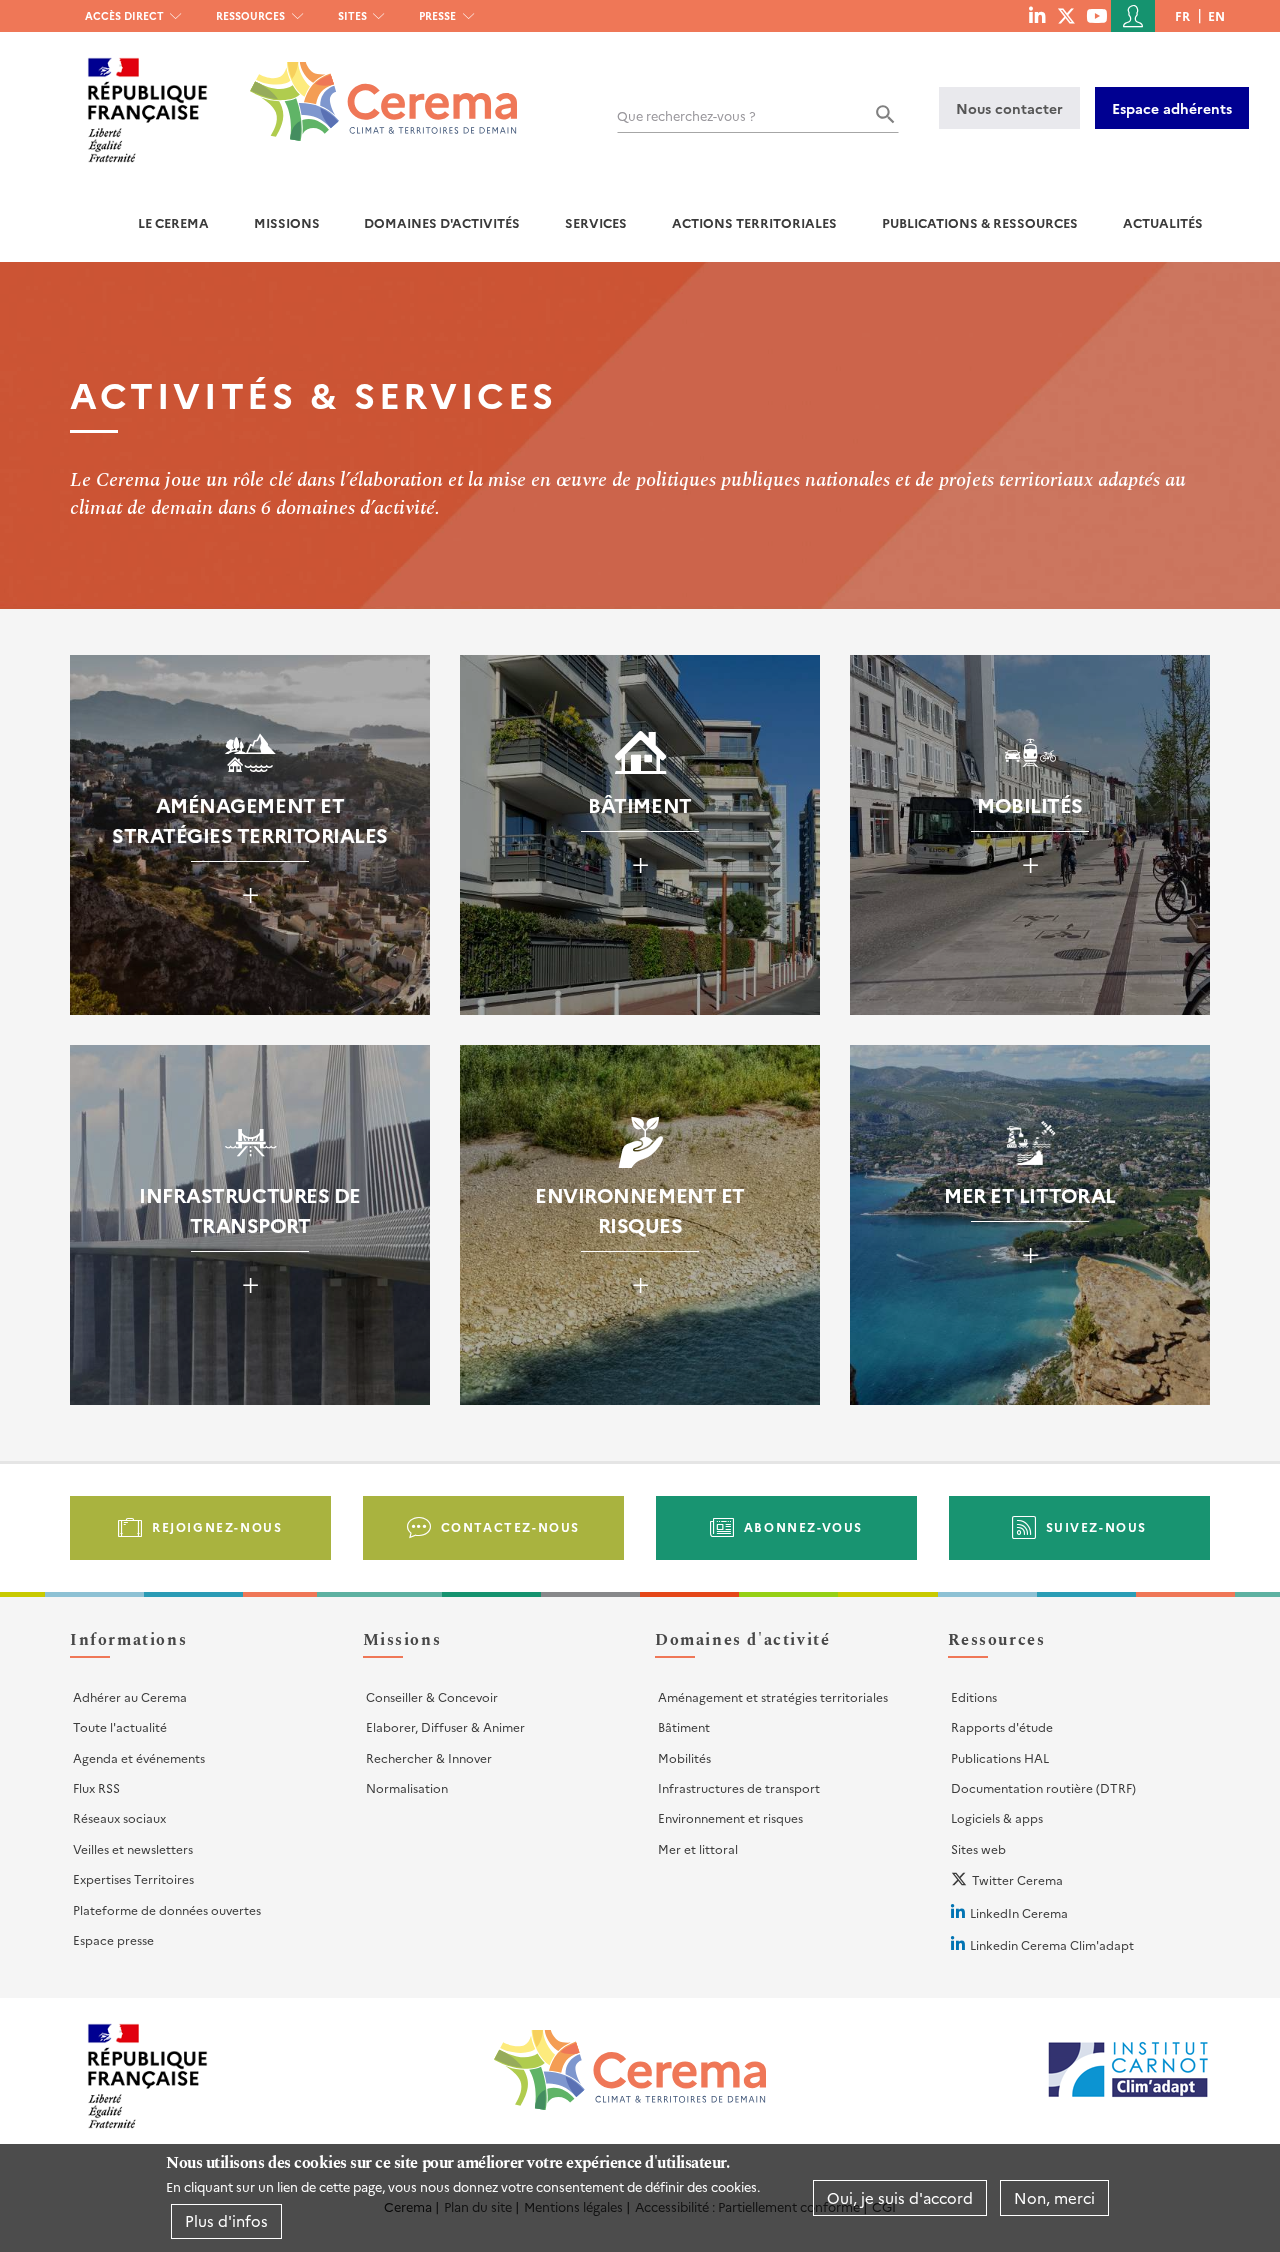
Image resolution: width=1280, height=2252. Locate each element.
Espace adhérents (1172, 108)
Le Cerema (173, 222)
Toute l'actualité (120, 1726)
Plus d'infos (226, 2220)
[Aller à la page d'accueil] (371, 86)
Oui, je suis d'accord (900, 2197)
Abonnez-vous (803, 1526)
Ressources (250, 15)
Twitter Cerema (1017, 1879)
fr (1182, 15)
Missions (287, 222)
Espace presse (113, 1939)
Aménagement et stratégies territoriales (773, 1696)
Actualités (1163, 222)
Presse (437, 15)
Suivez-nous (1097, 1526)
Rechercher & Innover (429, 1757)
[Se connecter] (1133, 16)
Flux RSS (96, 1787)
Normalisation (407, 1787)
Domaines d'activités (442, 222)
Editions (974, 1696)
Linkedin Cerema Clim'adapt (1052, 1944)
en (1216, 15)
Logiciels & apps (997, 1817)
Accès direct (124, 15)
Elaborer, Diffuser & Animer (445, 1726)
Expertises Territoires (133, 1878)
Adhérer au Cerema (130, 1696)
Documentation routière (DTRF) (1043, 1787)
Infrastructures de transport (739, 1787)
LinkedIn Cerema (1019, 1912)
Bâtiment (684, 1726)
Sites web (978, 1848)
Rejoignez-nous (217, 1526)
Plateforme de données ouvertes (167, 1909)
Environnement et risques (730, 1817)
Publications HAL (1000, 1757)
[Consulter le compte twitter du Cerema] (1066, 15)
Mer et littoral (698, 1848)
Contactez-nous (510, 1526)
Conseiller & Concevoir (432, 1696)
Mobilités (684, 1757)
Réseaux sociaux (119, 1817)
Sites (352, 15)
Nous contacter (1009, 108)
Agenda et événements (139, 1757)
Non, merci (1054, 2197)
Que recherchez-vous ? (686, 115)
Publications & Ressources (980, 222)
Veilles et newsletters (133, 1848)
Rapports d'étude (1002, 1726)
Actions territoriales (754, 222)
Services (596, 222)
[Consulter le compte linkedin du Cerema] (1037, 15)
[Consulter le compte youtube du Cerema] (1096, 15)
